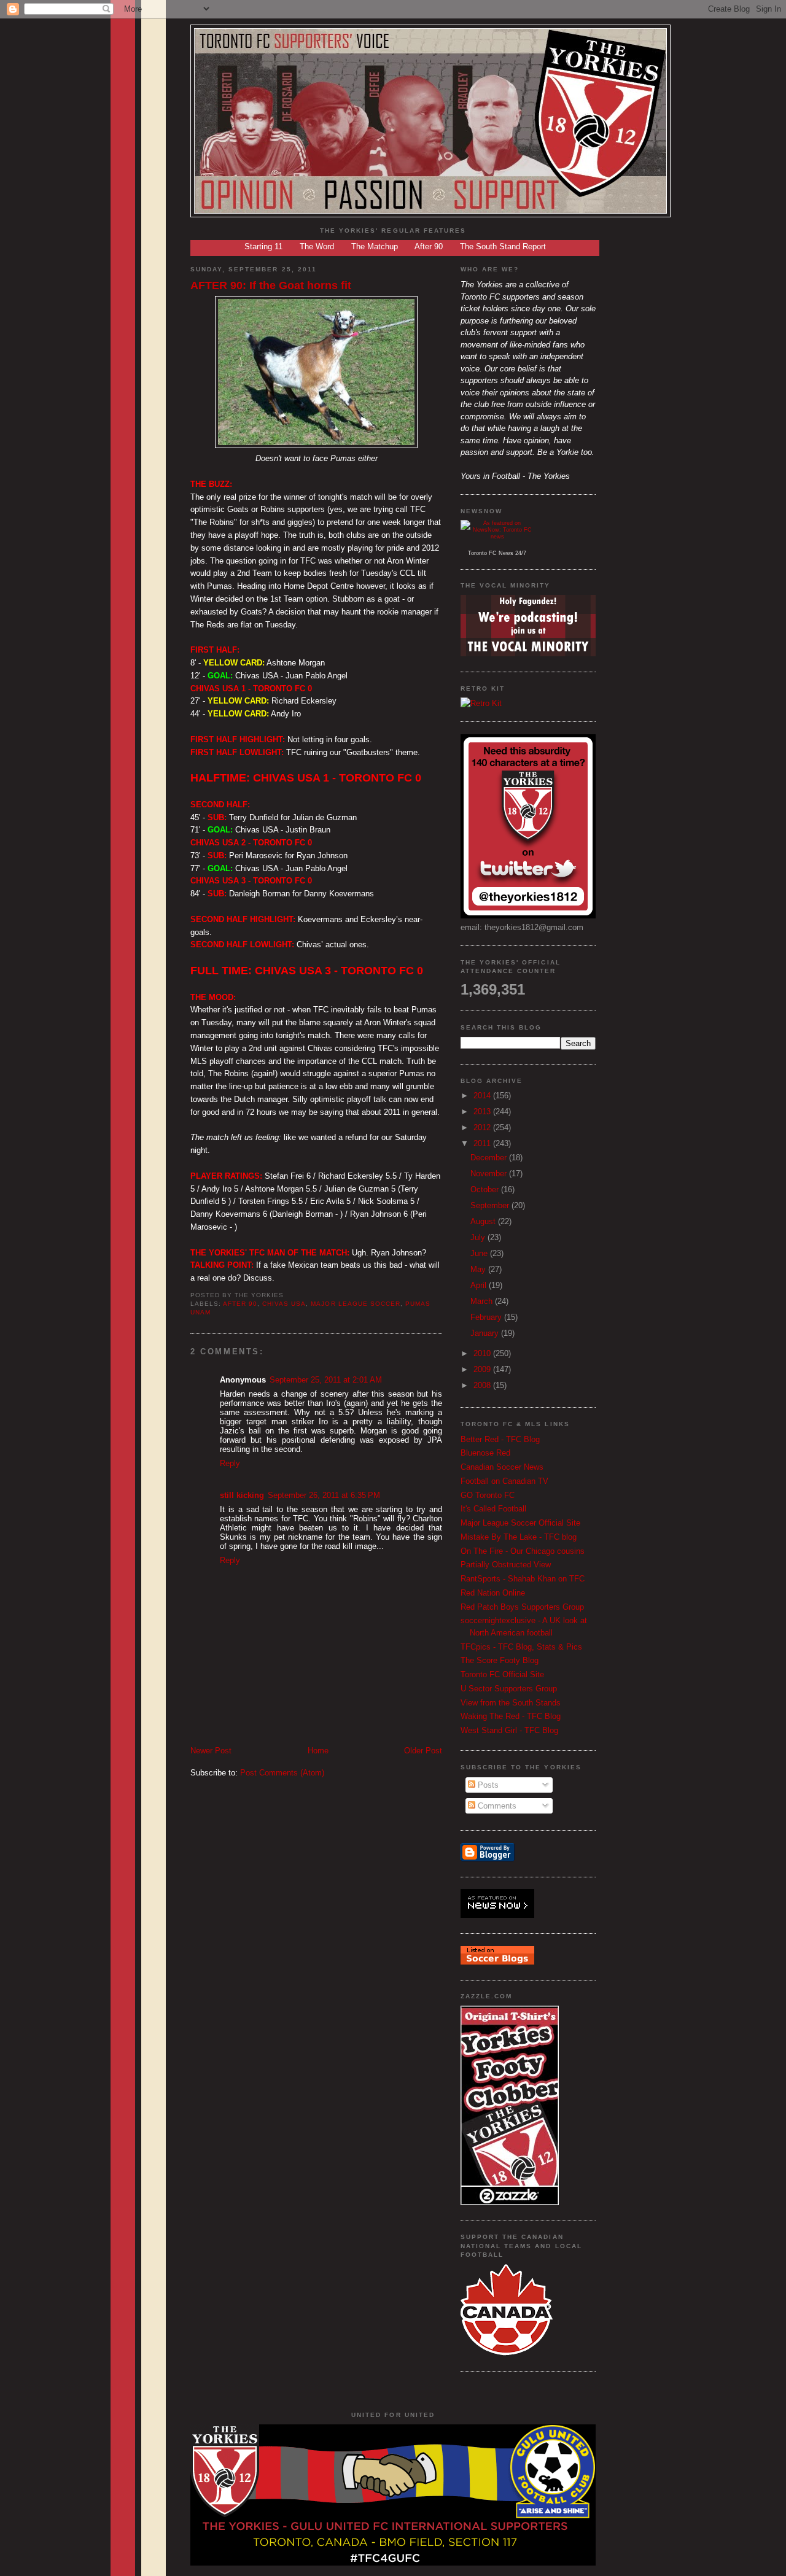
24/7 (520, 553)
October (486, 1189)
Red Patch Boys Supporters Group (522, 1607)
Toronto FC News (491, 553)
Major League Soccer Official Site (520, 1523)
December (490, 1158)
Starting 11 (263, 246)
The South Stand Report (503, 246)
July (479, 1237)
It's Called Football (493, 1509)
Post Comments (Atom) (282, 1773)
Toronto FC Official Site (502, 1674)
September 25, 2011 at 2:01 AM (326, 1380)
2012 (483, 1127)
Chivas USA (284, 1304)
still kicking (242, 1495)
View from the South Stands (511, 1703)
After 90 (429, 246)
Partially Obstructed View (506, 1565)
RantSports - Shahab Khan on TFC (523, 1579)
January (486, 1333)
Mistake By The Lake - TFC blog (519, 1537)
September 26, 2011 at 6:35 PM (324, 1495)
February (487, 1317)
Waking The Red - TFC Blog (511, 1716)
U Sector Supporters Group (509, 1689)
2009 (483, 1369)
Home (318, 1751)
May (479, 1269)
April (480, 1285)
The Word (317, 246)
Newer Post (211, 1751)
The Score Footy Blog (500, 1660)
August (484, 1221)
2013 (483, 1111)
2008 (483, 1385)
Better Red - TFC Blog (500, 1439)
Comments (496, 1806)
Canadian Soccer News (502, 1467)
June (480, 1253)
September (491, 1205)
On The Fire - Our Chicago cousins (523, 1551)
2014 (483, 1096)
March (483, 1301)
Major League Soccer (355, 1304)
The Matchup (375, 246)
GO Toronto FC (488, 1495)
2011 (483, 1143)
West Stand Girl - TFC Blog (509, 1730)
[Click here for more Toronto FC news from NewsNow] (497, 535)
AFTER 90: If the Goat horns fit (271, 285)
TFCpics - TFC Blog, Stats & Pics (521, 1647)
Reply (230, 1463)
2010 (483, 1353)
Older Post (423, 1751)
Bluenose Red (485, 1453)
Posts (487, 1785)
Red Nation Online (493, 1593)
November (490, 1174)
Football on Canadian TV (504, 1481)
